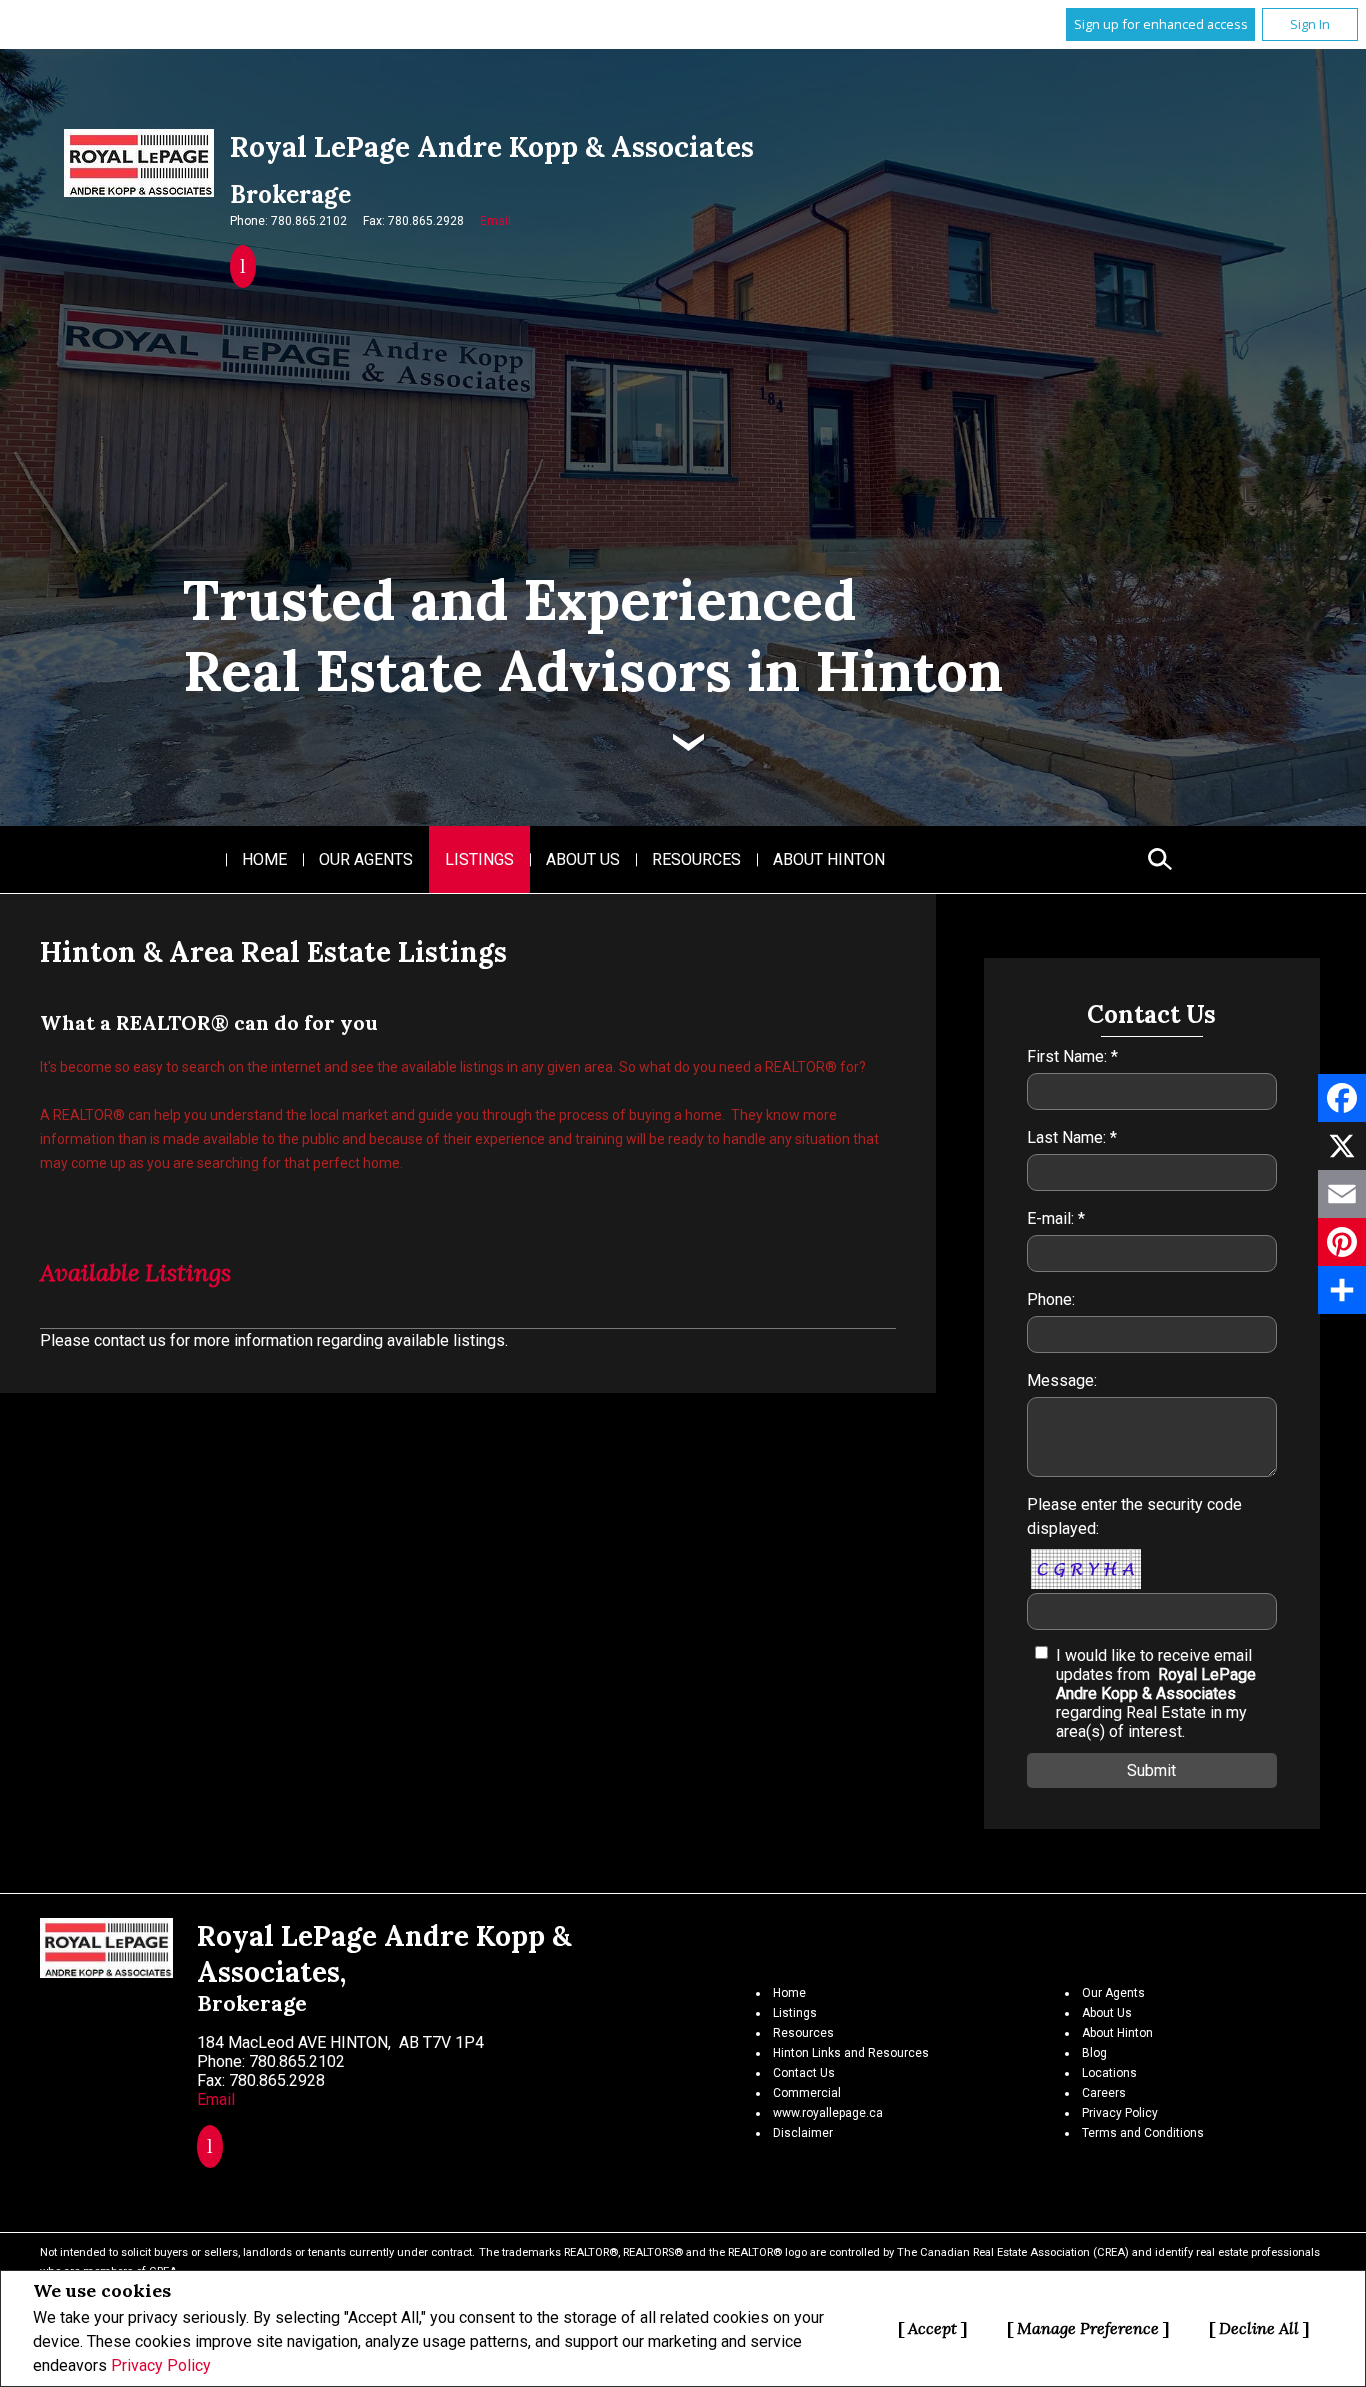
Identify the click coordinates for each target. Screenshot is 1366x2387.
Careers (1104, 2093)
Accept (932, 2328)
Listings (479, 859)
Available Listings (135, 1272)
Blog (1094, 2053)
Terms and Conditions (1143, 2133)
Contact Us (804, 2073)
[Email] (1342, 1194)
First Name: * (1072, 1056)
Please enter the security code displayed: (1134, 1516)
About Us (583, 859)
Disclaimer (803, 2133)
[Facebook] (1342, 1098)
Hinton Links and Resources (851, 2053)
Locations (1109, 2073)
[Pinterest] (1342, 1242)
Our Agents (366, 859)
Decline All (1259, 2328)
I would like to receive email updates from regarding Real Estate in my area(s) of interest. (1156, 1693)
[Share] (1342, 1290)
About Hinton (829, 859)
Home (264, 859)
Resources (696, 859)
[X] (1342, 1146)
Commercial (807, 2093)
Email (495, 221)
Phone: (1051, 1299)
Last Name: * (1072, 1137)
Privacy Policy (161, 2365)
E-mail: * (1056, 1218)
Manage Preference (1088, 2328)
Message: (1062, 1380)
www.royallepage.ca (828, 2113)
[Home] (139, 163)
